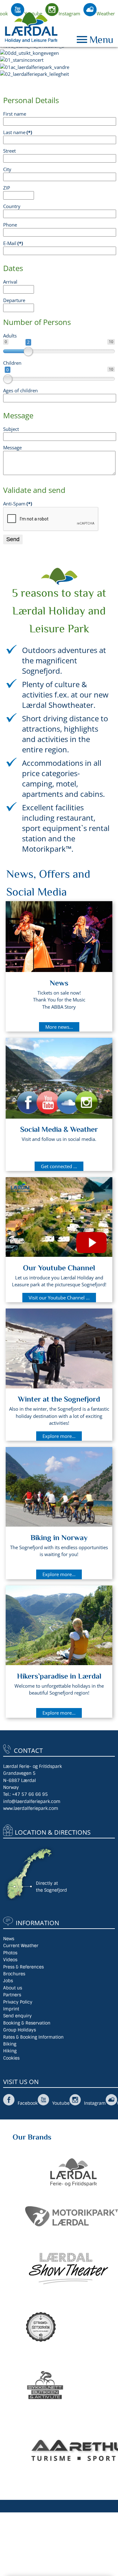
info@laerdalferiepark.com (32, 1801)
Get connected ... (59, 1166)
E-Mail (13, 243)
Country (12, 206)
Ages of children (20, 390)
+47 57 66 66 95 (30, 1794)
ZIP (7, 188)
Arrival (10, 282)
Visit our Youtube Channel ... (59, 1298)
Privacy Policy (18, 2002)
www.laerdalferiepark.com (31, 1808)
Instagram (69, 13)
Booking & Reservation (27, 2023)
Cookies (11, 2058)
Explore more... (59, 1436)
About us (13, 1988)
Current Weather (21, 1946)
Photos (10, 1953)
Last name (18, 132)
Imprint (11, 2009)
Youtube (33, 13)
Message (12, 447)
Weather (106, 13)
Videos (10, 1960)
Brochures (14, 1974)
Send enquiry (17, 2016)
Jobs (8, 1981)
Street (9, 151)
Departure (14, 300)
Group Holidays (20, 2030)
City (7, 169)
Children (12, 363)
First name (15, 114)
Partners (12, 1995)
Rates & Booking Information (33, 2037)
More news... (59, 1027)
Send (13, 539)
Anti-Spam (18, 504)
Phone (10, 225)
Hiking (10, 2051)
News (9, 1939)
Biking (10, 2044)
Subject (11, 429)
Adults (10, 336)
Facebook (28, 2103)
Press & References (23, 1967)
